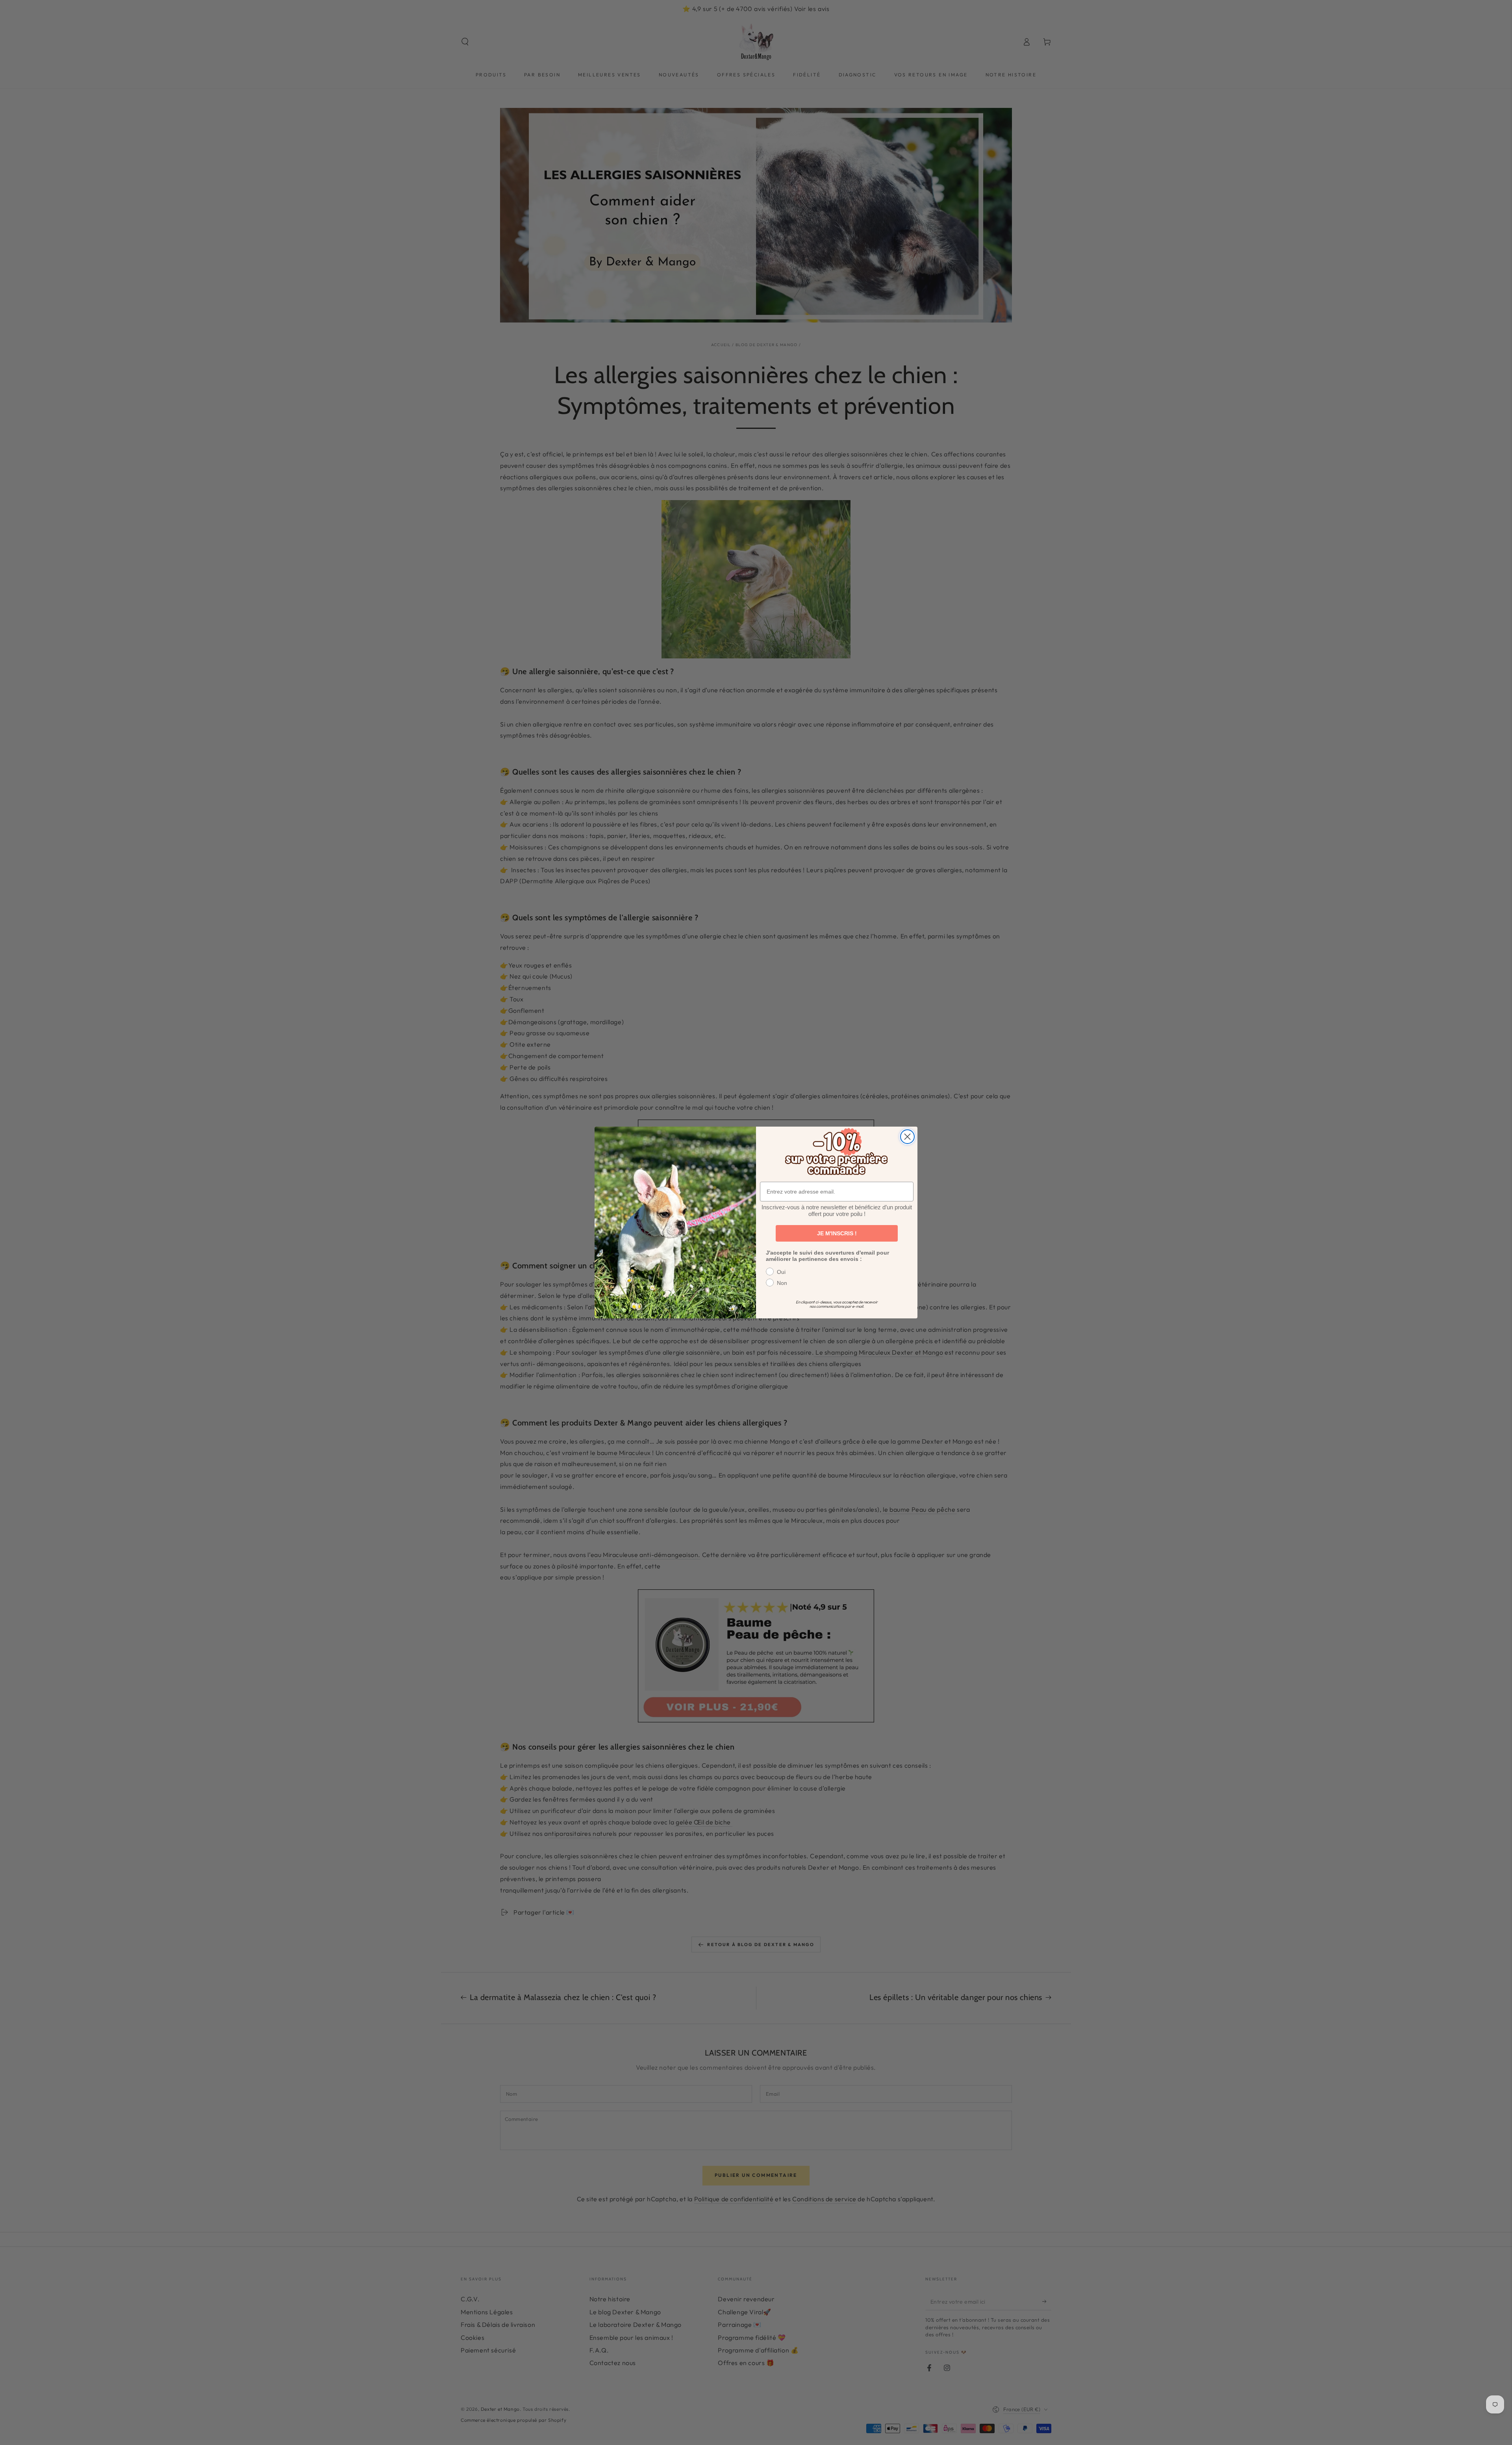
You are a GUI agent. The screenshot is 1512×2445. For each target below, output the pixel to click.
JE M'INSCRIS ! (837, 1233)
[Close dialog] (907, 1137)
